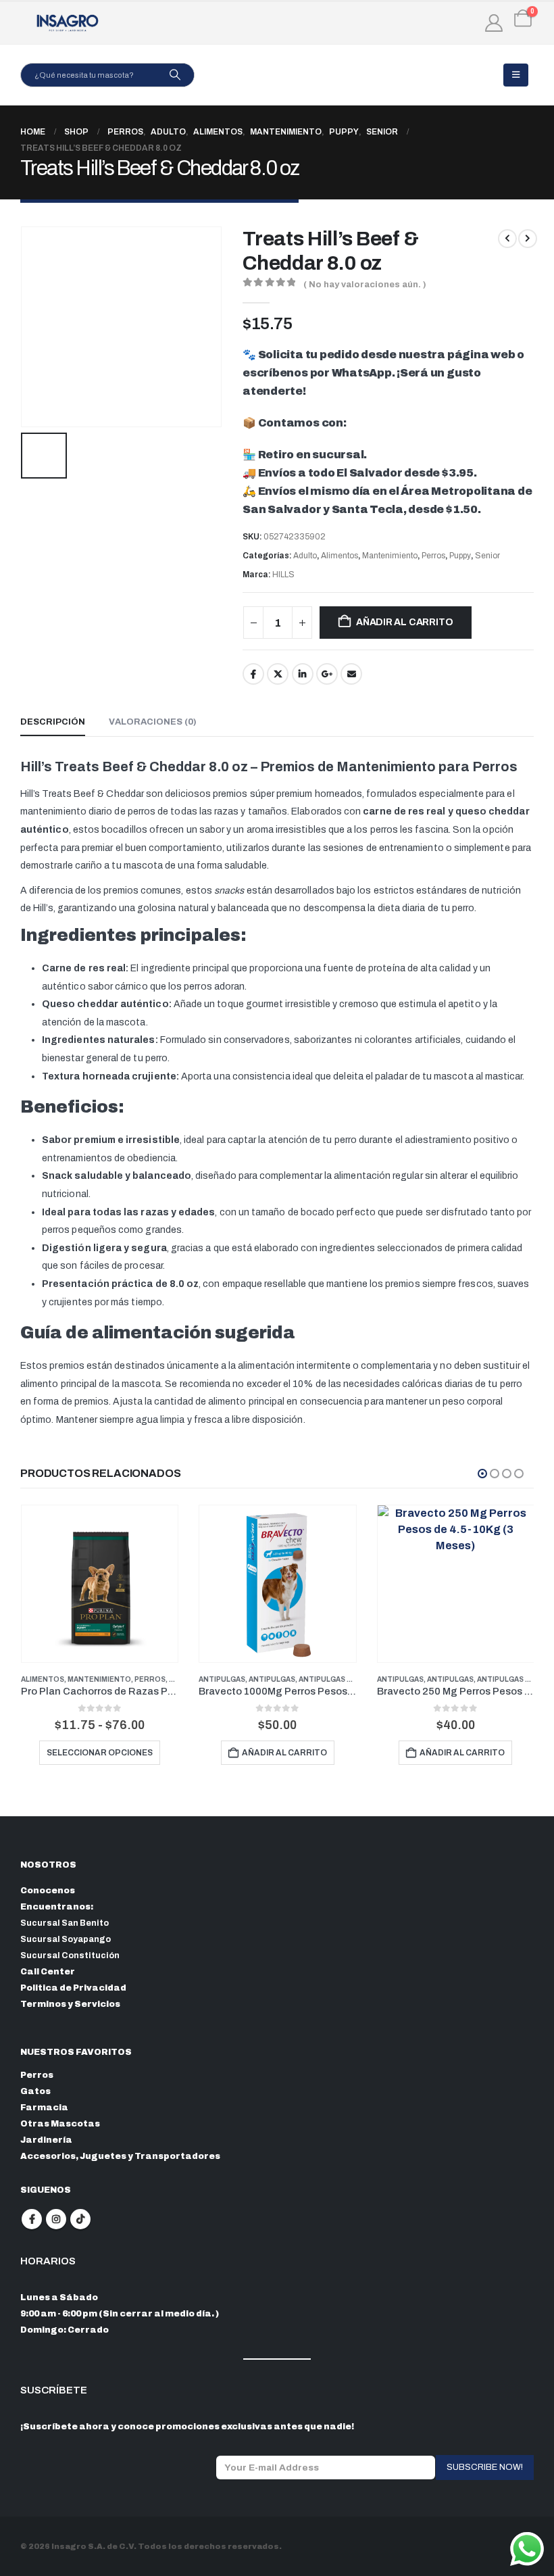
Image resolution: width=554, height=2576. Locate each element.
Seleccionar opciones (100, 1753)
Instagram (56, 2219)
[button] (516, 75)
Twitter (278, 674)
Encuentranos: (57, 1907)
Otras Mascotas (60, 2124)
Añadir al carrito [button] (284, 1753)
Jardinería (46, 2140)
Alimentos (339, 556)
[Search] (175, 75)
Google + (327, 674)
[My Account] (494, 23)
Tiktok (80, 2219)
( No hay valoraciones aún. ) (365, 285)
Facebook (253, 674)
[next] (528, 239)
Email (351, 674)
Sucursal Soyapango (66, 1939)
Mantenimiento (390, 556)
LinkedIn (303, 674)
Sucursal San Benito (65, 1923)
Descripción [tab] (53, 722)
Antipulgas (222, 1679)
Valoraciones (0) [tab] (153, 722)
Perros (433, 556)
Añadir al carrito (404, 622)
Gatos (35, 2091)
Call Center (48, 1972)
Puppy (460, 556)
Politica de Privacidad (73, 1988)
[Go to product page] (100, 1583)
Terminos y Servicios (70, 2004)
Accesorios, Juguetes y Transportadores (120, 2156)
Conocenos (48, 1891)
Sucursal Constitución (70, 1955)
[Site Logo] (68, 23)
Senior (487, 556)
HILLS (283, 575)
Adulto (305, 556)
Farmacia (44, 2108)
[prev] (507, 239)
